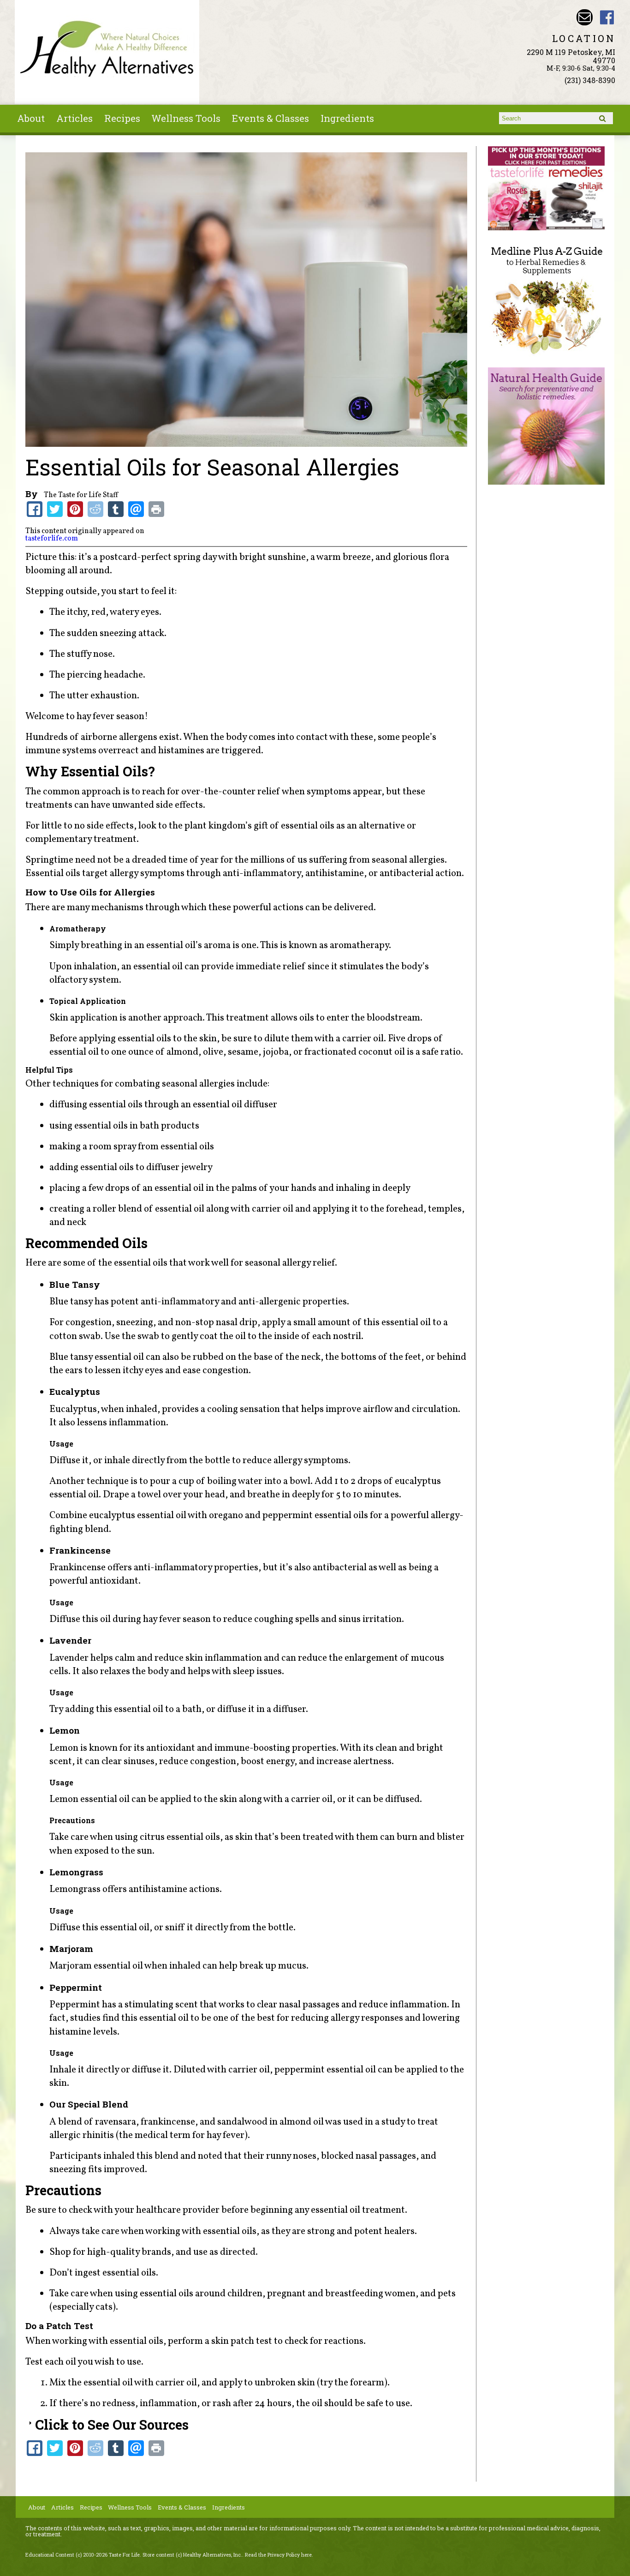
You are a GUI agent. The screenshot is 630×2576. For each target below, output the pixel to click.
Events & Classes (270, 118)
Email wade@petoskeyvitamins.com (585, 17)
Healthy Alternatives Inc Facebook (607, 17)
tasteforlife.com (52, 539)
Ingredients (347, 118)
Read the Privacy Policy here (278, 2555)
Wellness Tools (186, 118)
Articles (74, 118)
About (31, 118)
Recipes (122, 118)
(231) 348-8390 (590, 80)
